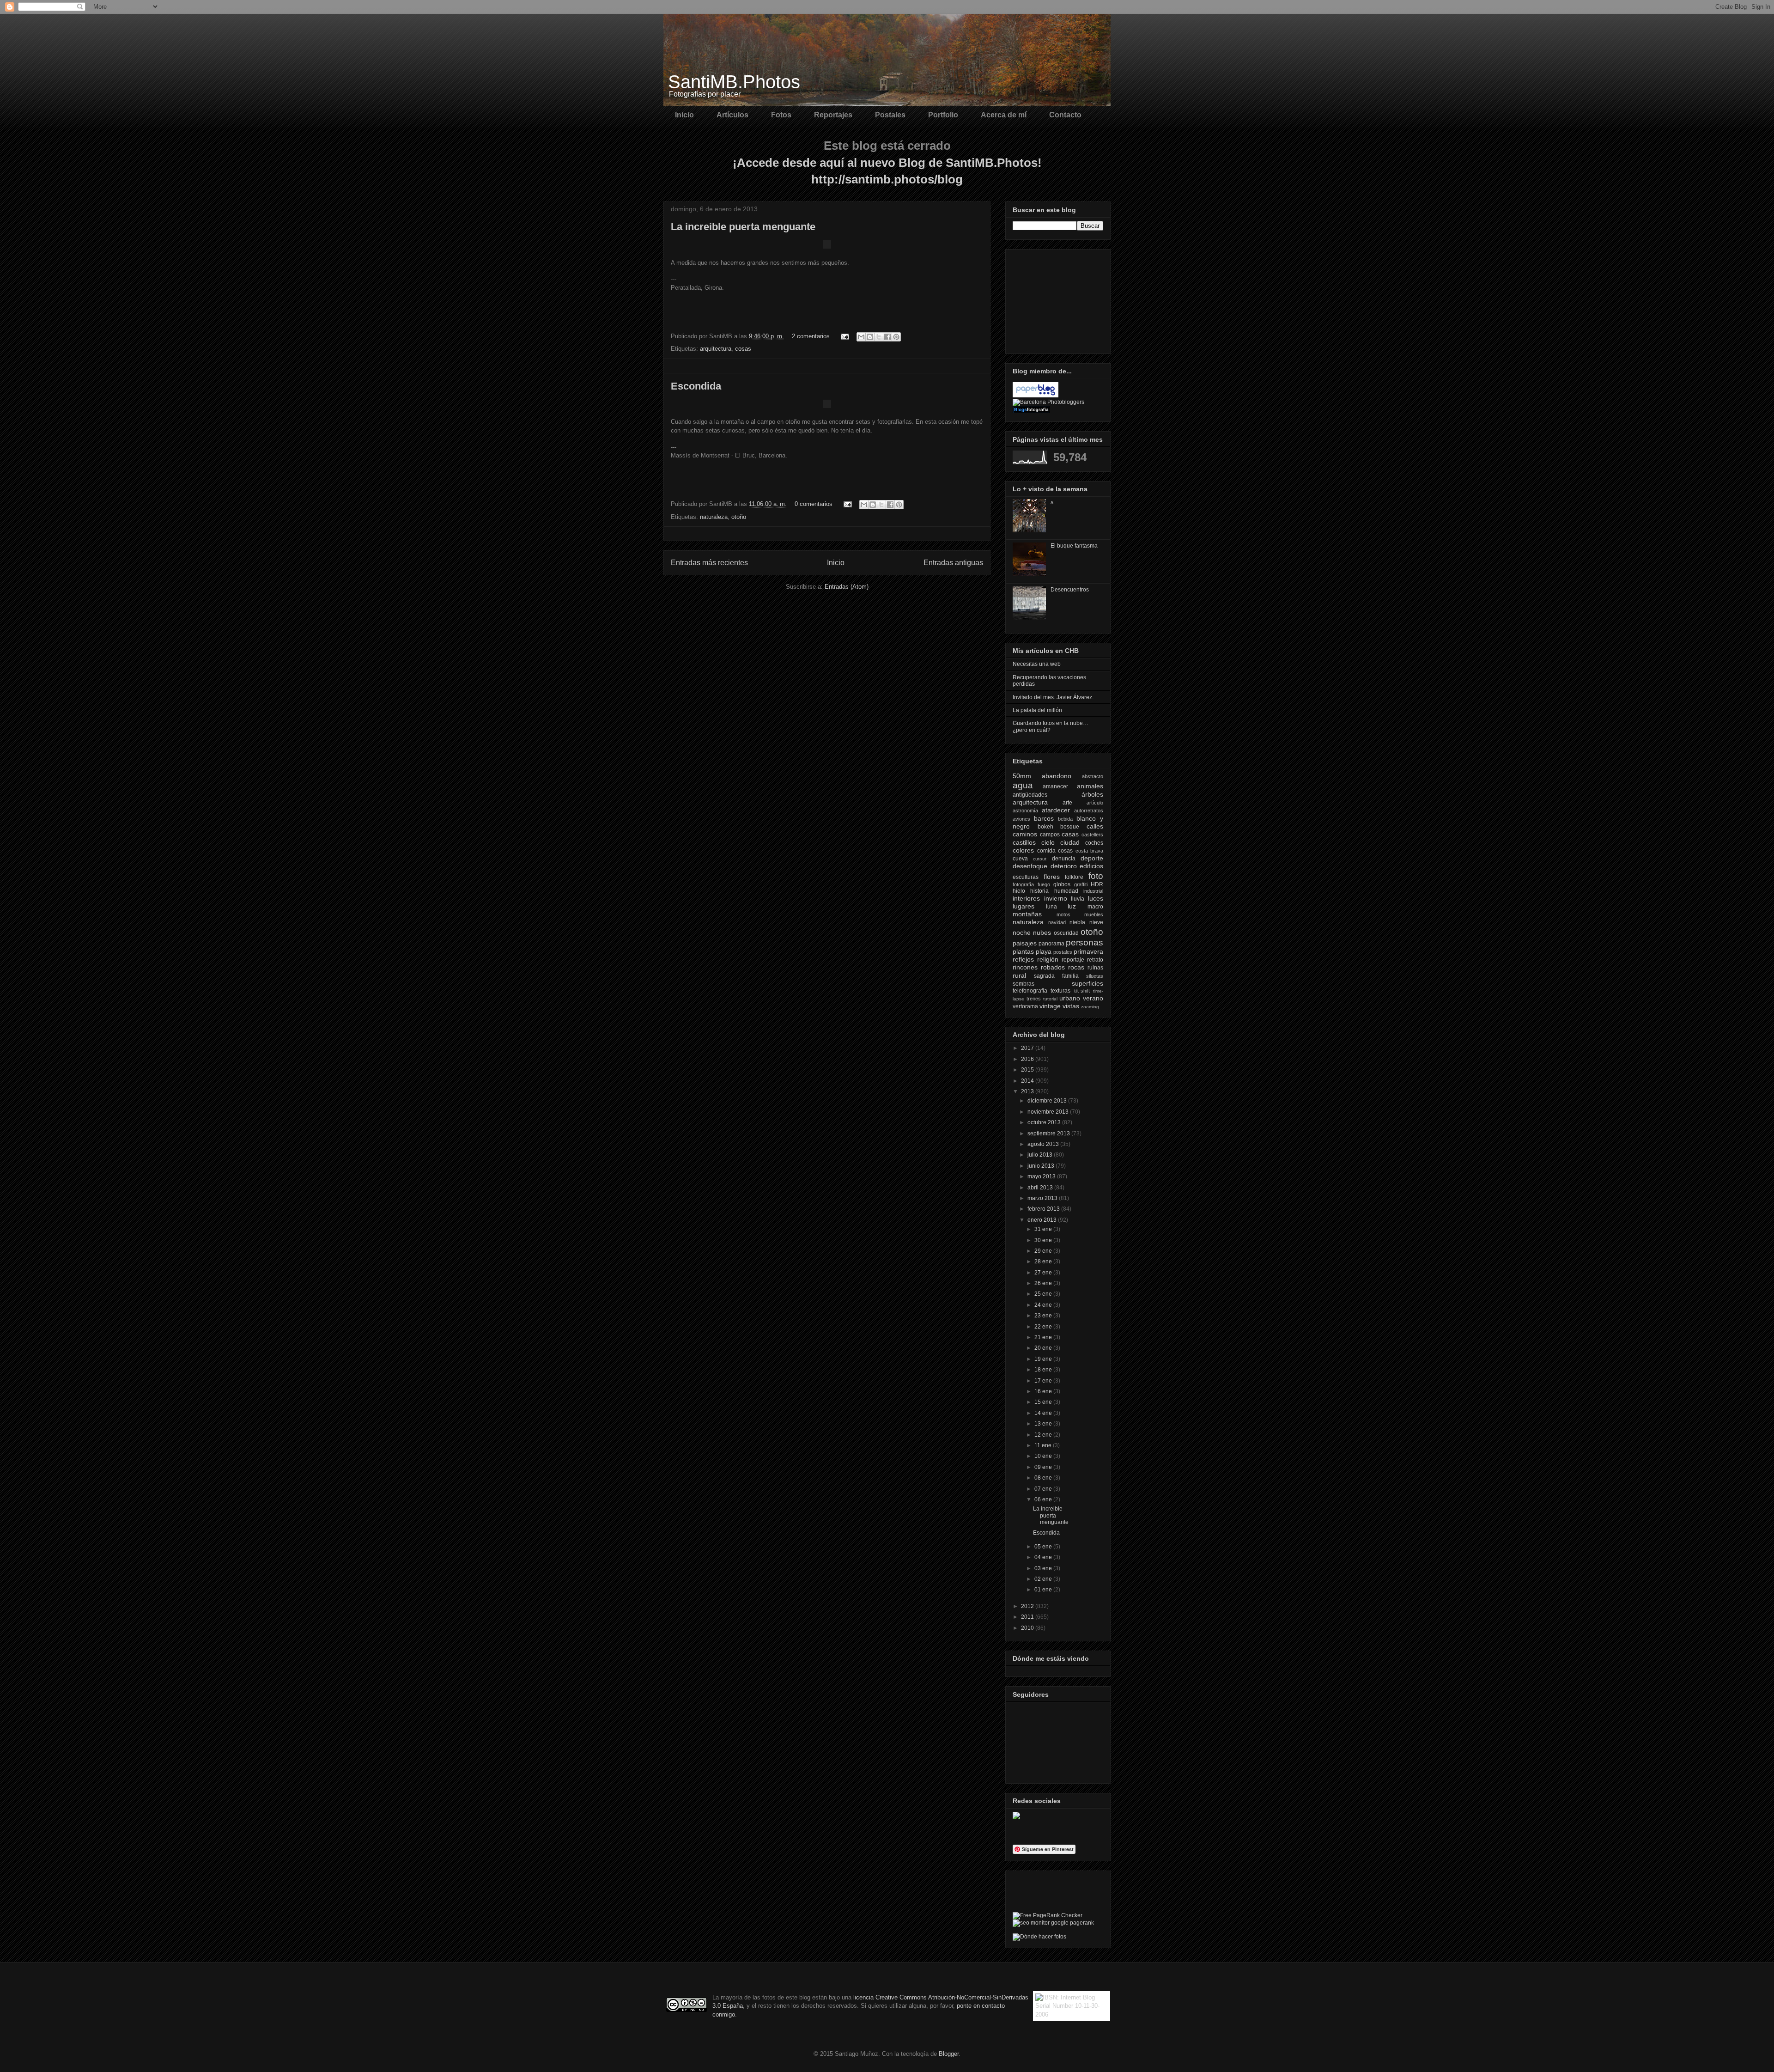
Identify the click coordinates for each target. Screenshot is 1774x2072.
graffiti (1081, 884)
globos (1062, 884)
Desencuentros (1070, 590)
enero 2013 (1043, 1220)
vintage (1050, 1006)
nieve (1096, 922)
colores (1023, 850)
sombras (1024, 984)
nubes (1042, 932)
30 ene (1044, 1240)
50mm (1022, 776)
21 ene (1044, 1337)
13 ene (1044, 1424)
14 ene (1044, 1413)
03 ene (1044, 1568)
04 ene (1044, 1557)
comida (1046, 851)
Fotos (781, 115)
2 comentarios (811, 336)
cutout (1040, 859)
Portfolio (943, 115)
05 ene (1044, 1547)
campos (1050, 835)
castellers (1092, 835)
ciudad (1070, 842)
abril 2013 (1041, 1188)
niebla (1077, 922)
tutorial (1050, 999)
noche (1022, 932)
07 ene (1044, 1489)
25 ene (1044, 1294)
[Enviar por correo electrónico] (861, 337)
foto (1096, 876)
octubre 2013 (1045, 1122)
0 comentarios (814, 504)
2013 (1028, 1091)
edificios (1091, 866)
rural (1019, 975)
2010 (1028, 1628)
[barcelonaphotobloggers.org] (1048, 402)
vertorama (1025, 1006)
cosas (743, 349)
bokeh (1045, 827)
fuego (1044, 884)
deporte (1092, 858)
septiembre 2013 (1049, 1134)
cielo (1048, 842)
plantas (1023, 951)
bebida (1065, 819)
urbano (1070, 998)
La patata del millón (1037, 710)
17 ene (1044, 1381)
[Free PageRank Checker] (1048, 1915)
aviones (1021, 819)
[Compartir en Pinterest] (896, 337)
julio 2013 (1041, 1155)
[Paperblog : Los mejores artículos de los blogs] (1036, 396)
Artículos (732, 115)
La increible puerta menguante (743, 227)
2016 (1028, 1059)
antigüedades (1030, 795)
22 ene (1044, 1327)
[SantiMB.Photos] (1016, 1817)
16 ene (1044, 1391)
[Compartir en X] (879, 337)
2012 (1028, 1606)
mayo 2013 (1042, 1176)
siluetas (1095, 976)
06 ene (1044, 1499)
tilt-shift (1082, 991)
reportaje (1073, 960)
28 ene (1044, 1261)
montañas (1027, 914)
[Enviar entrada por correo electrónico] (844, 336)
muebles (1094, 914)
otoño (739, 517)
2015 (1028, 1070)
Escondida (696, 386)
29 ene (1044, 1251)
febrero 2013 (1044, 1209)
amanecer (1055, 786)
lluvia (1078, 899)
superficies (1087, 983)
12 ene (1044, 1435)
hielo (1019, 891)
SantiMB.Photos (734, 82)
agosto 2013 (1044, 1144)
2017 (1028, 1048)
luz (1072, 906)
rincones (1025, 967)
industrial (1093, 891)
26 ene (1044, 1283)
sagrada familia (1056, 976)
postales (1063, 952)
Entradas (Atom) (847, 587)
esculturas (1026, 877)
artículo (1095, 803)
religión (1048, 959)
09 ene (1044, 1467)
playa (1044, 951)
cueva (1020, 859)
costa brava (1090, 851)
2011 (1028, 1617)
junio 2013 (1042, 1166)
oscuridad (1066, 933)
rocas (1076, 967)
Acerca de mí (1004, 115)
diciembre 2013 (1048, 1101)
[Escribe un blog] (870, 337)
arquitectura (716, 349)
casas (1070, 834)
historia (1039, 891)
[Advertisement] (1059, 299)
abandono (1057, 776)
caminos (1025, 834)
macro (1095, 907)
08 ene (1044, 1478)
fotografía (1023, 884)
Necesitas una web (1037, 664)
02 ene (1044, 1579)
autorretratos (1089, 811)
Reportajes (833, 115)
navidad (1057, 922)
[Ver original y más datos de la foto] (827, 247)
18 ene (1044, 1370)
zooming (1090, 1007)
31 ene (1044, 1229)
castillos (1024, 842)
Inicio (684, 115)
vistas (1071, 1006)
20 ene (1044, 1348)
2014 (1028, 1081)
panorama (1051, 944)
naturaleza (714, 517)
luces (1096, 898)
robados (1053, 967)
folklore (1074, 877)
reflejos (1023, 959)
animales (1090, 786)
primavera (1088, 951)
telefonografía (1030, 991)
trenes (1034, 999)
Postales (890, 115)
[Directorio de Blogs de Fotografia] (1031, 411)
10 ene (1044, 1456)
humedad (1066, 891)
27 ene (1044, 1273)
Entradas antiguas (953, 563)
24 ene (1044, 1305)
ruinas (1095, 968)
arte (1067, 803)
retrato (1095, 960)
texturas (1060, 991)
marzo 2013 (1043, 1198)
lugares (1024, 906)
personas (1084, 942)
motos (1063, 914)
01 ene (1044, 1590)
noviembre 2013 (1049, 1112)
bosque (1070, 827)
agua (1023, 785)
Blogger (949, 2054)
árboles (1092, 794)
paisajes (1025, 943)
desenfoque (1030, 866)
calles (1095, 826)
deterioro (1064, 866)
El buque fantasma (1074, 546)
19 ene (1044, 1359)
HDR (1097, 884)
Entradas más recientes (709, 563)
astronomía (1025, 811)
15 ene (1044, 1402)
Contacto (1065, 115)
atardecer (1056, 810)
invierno (1056, 898)
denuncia (1064, 859)
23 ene (1044, 1316)
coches (1094, 843)
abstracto (1093, 776)
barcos (1044, 818)
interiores (1026, 898)
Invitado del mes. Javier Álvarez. (1053, 697)
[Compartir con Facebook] (887, 337)
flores (1052, 877)
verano (1093, 998)
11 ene (1044, 1445)
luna (1051, 907)
